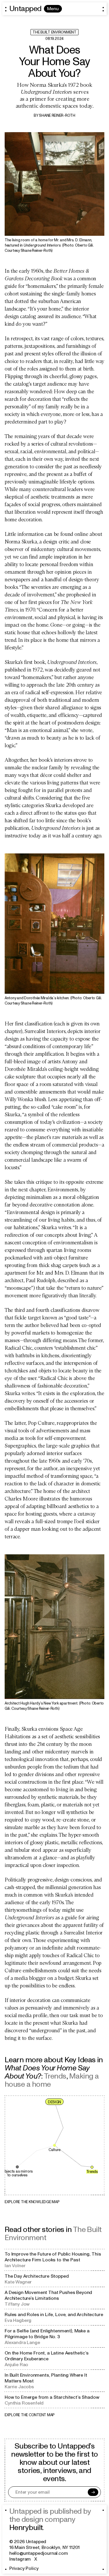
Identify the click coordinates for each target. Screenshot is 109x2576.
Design (54, 2102)
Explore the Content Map (30, 2415)
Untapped (25, 9)
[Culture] (55, 2145)
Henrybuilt (26, 2528)
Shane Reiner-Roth (57, 116)
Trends (55, 2076)
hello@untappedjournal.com (39, 2553)
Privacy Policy (24, 2568)
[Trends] (92, 2167)
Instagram (20, 2559)
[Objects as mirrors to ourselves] (17, 2167)
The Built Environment (54, 32)
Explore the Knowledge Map (32, 2202)
